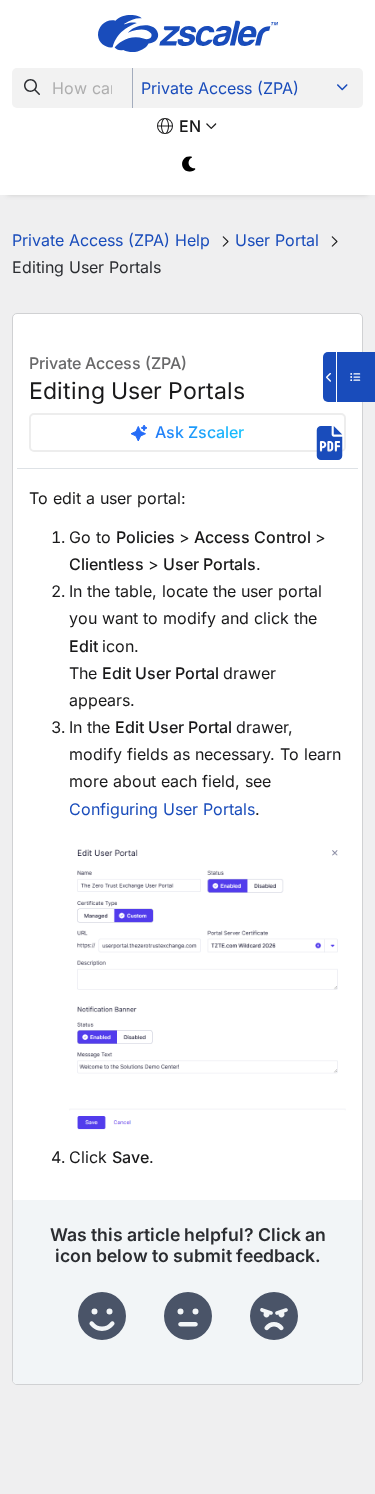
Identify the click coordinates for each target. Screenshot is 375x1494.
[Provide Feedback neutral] (188, 1317)
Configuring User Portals (162, 809)
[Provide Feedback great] (102, 1317)
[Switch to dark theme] (190, 164)
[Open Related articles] (349, 377)
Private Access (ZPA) (220, 88)
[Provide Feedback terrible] (274, 1317)
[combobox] (72, 88)
